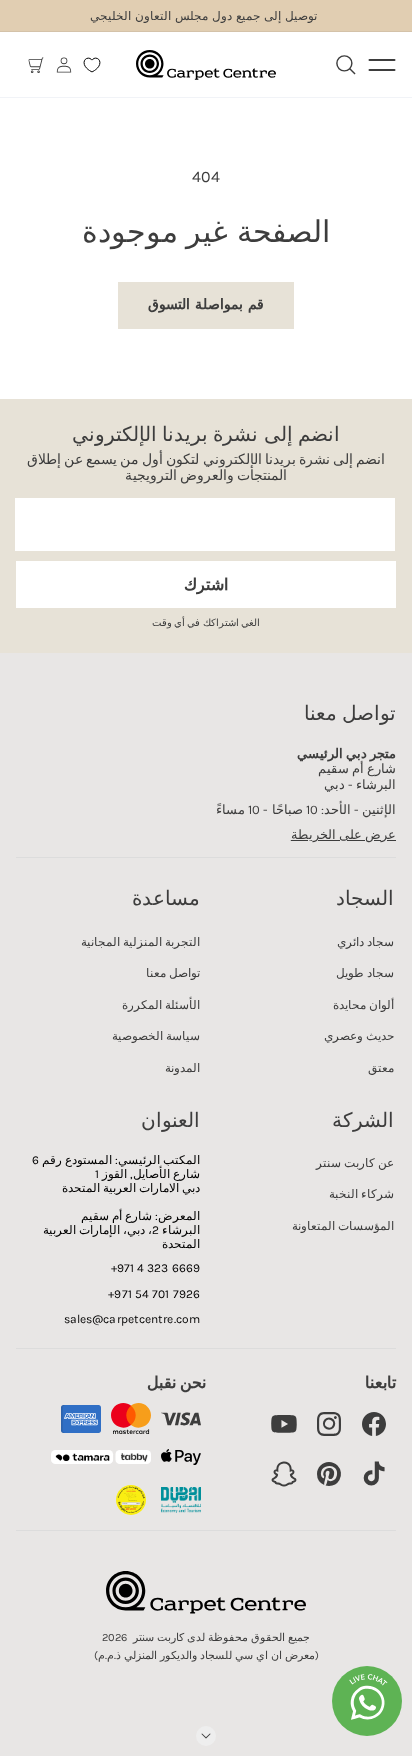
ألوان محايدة (363, 1005)
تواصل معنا (173, 973)
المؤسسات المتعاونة (343, 1226)
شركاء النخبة (361, 1194)
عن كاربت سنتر (355, 1163)
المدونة (182, 1068)
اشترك (206, 584)
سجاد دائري (365, 942)
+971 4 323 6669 (156, 1268)
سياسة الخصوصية (156, 1036)
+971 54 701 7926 (154, 1294)
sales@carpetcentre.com (132, 1319)
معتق (381, 1068)
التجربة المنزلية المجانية (140, 942)
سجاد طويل (365, 973)
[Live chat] (367, 1701)
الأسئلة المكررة (161, 1005)
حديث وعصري (359, 1036)
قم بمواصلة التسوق (206, 304)
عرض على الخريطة (343, 834)
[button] (36, 65)
